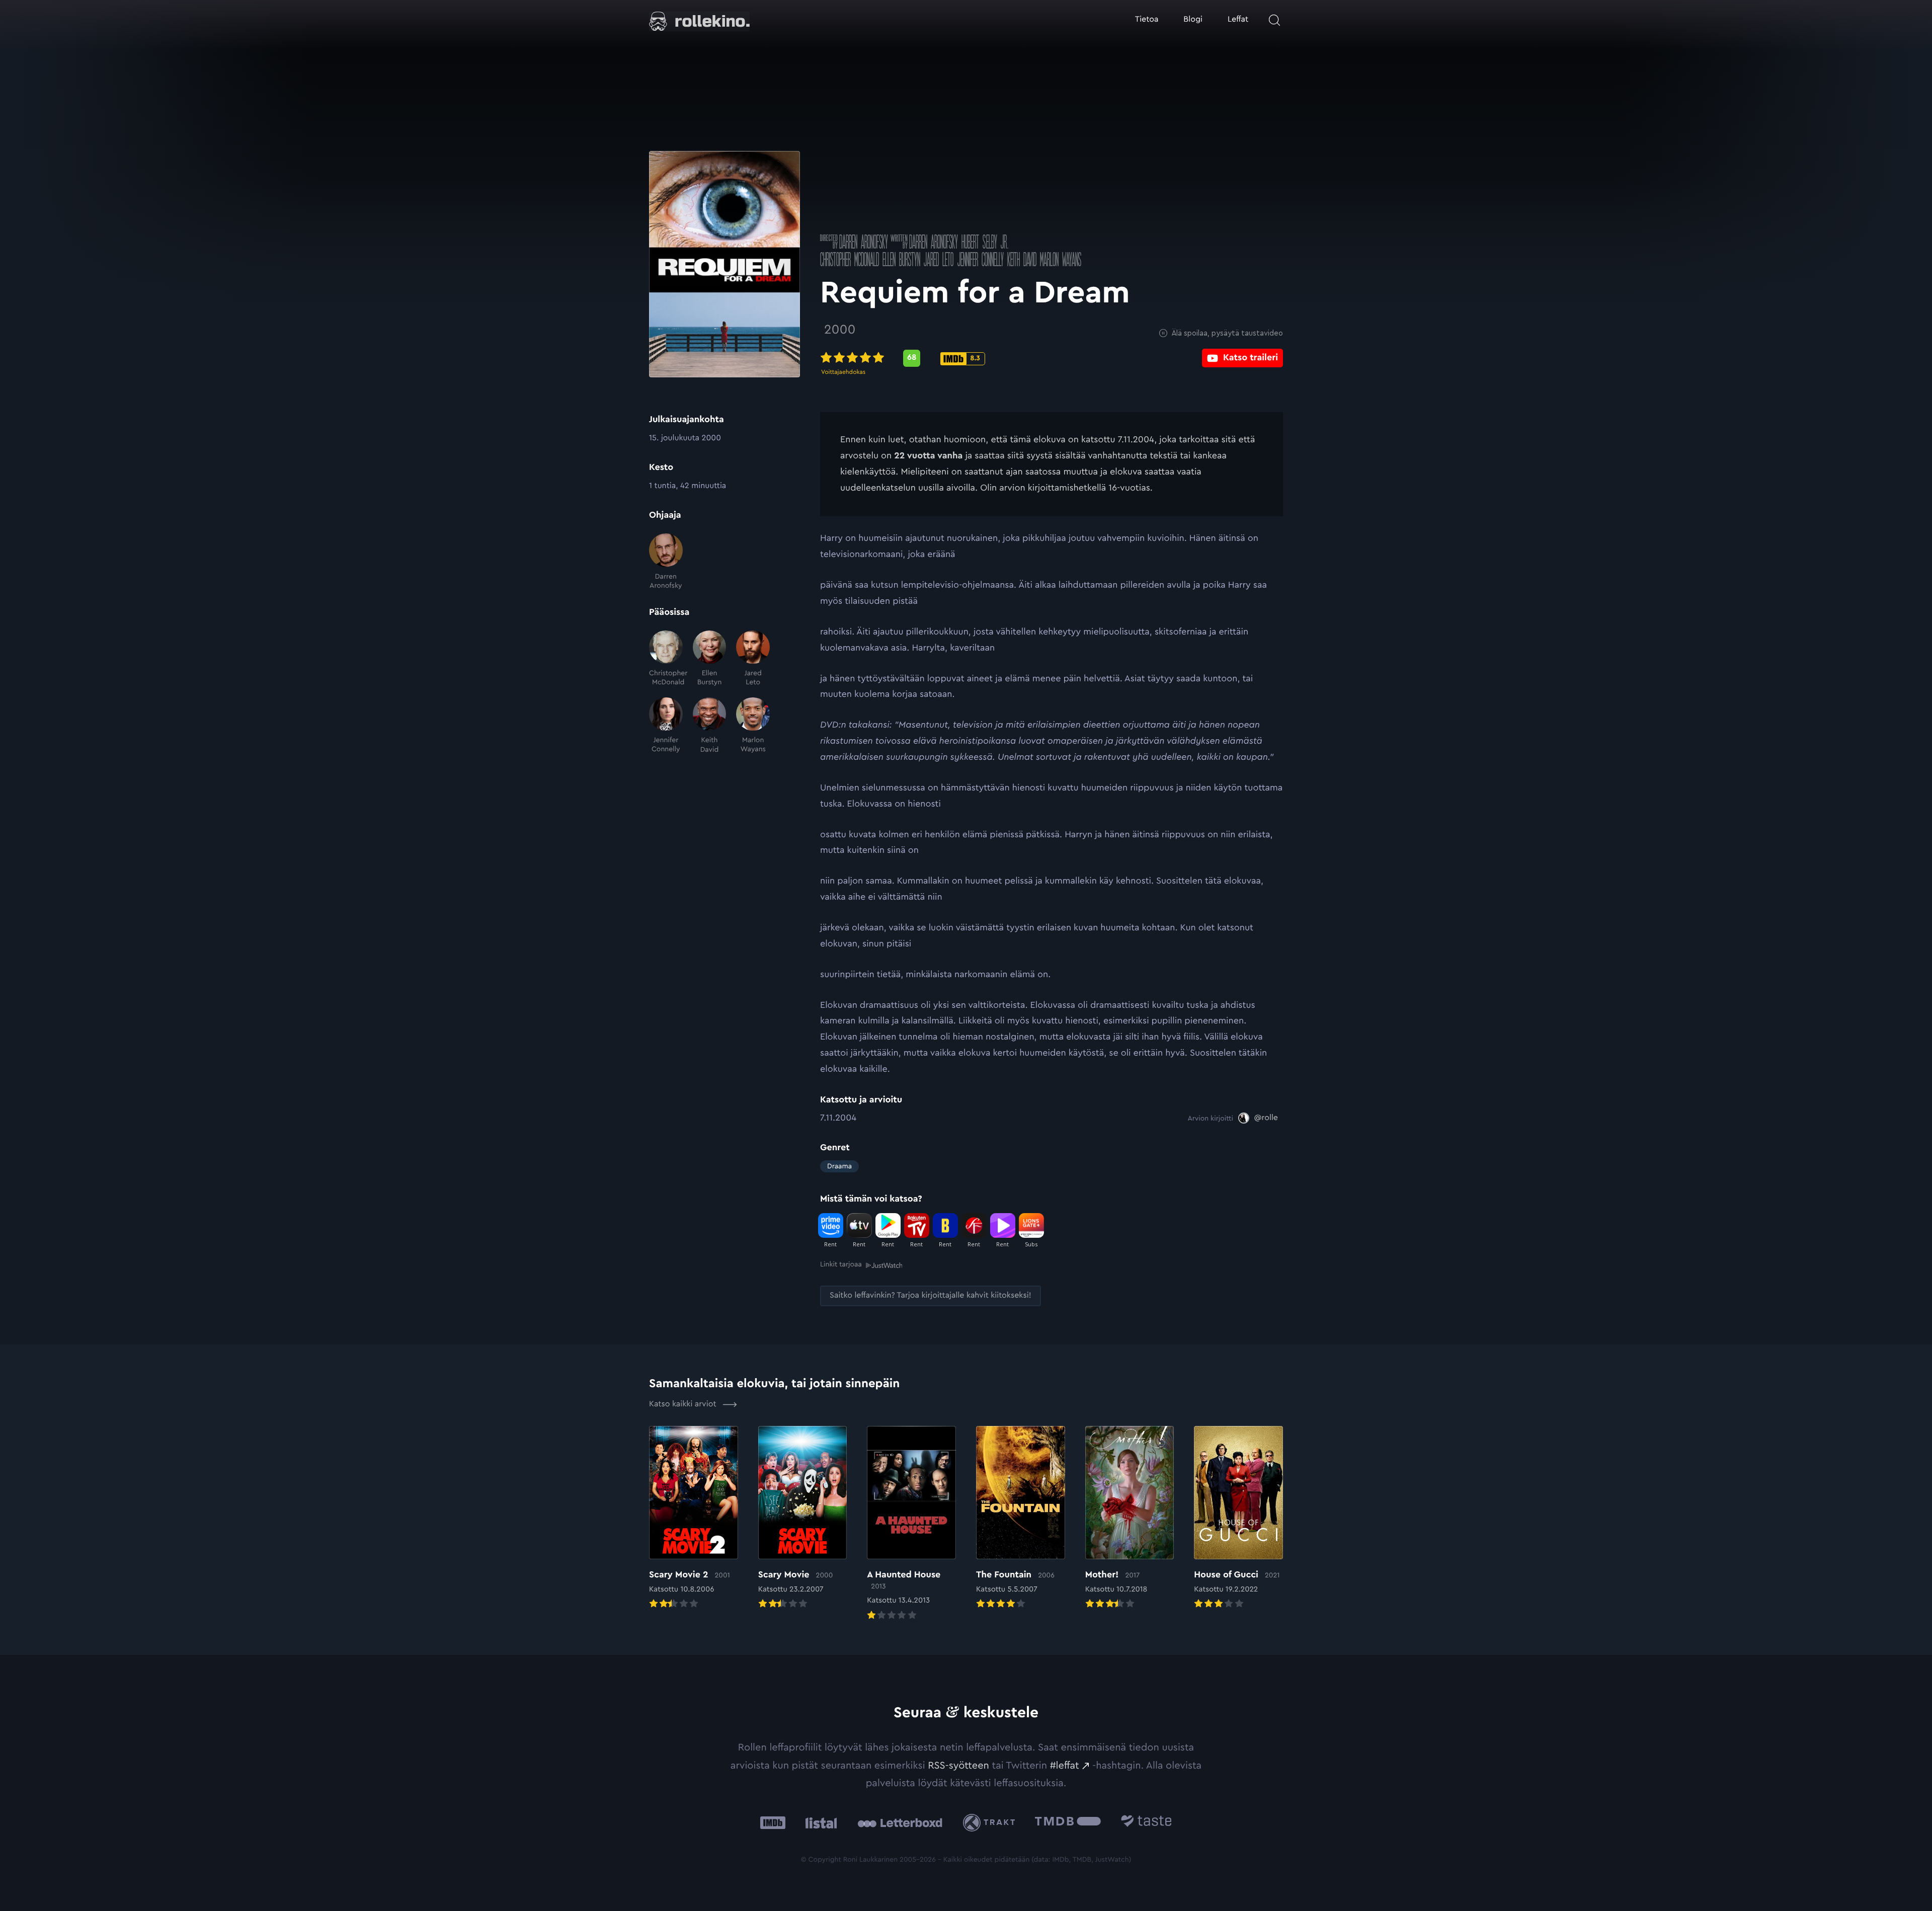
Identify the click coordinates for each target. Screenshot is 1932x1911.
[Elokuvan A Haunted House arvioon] (911, 1524)
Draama (839, 1166)
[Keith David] (710, 726)
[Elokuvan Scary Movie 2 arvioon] (694, 1519)
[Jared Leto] (753, 659)
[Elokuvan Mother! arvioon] (1130, 1519)
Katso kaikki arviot (684, 1404)
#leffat (1065, 1766)
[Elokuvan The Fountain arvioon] (1021, 1519)
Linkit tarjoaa (841, 1264)
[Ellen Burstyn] (710, 659)
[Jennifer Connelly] (666, 726)
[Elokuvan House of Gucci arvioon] (1238, 1519)
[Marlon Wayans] (753, 726)
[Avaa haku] (1274, 20)
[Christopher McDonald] (666, 659)
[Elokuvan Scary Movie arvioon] (803, 1519)
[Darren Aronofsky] (666, 562)
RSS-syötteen (958, 1766)
